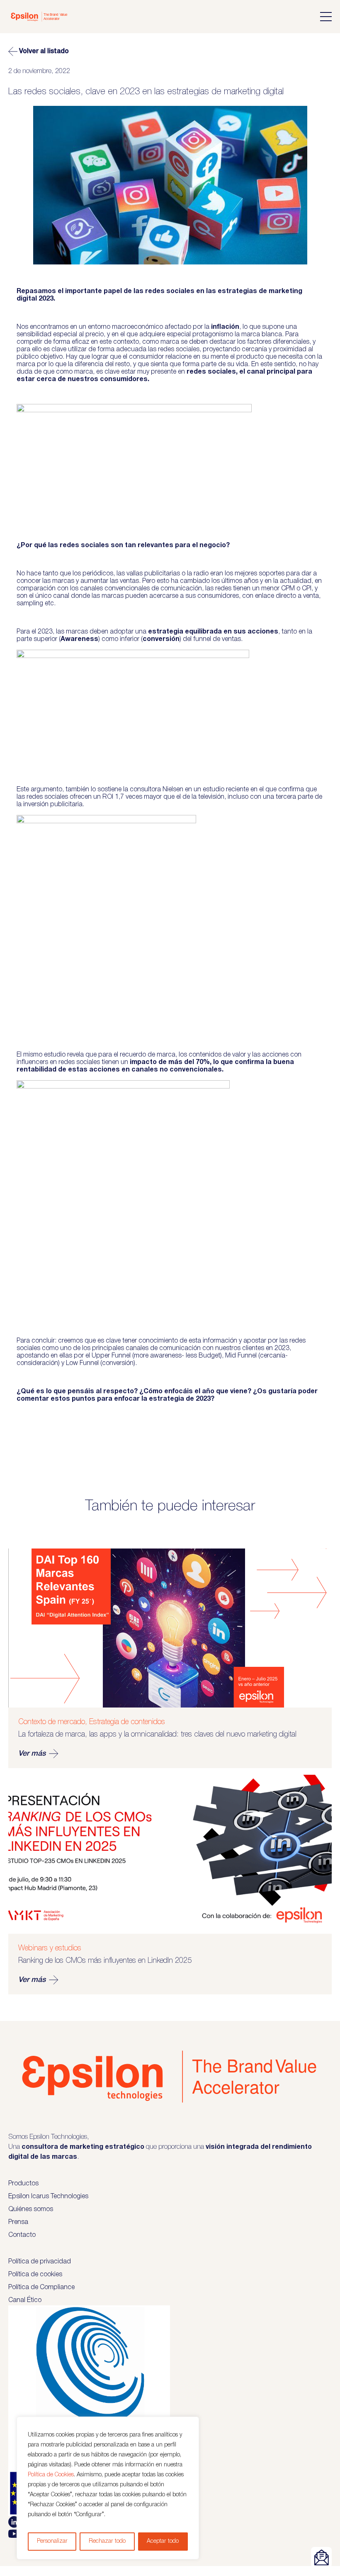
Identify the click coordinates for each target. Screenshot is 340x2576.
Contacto (22, 2235)
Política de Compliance (41, 2287)
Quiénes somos (31, 2209)
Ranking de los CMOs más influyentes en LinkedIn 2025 (105, 1961)
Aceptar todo (163, 2541)
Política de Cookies (51, 2475)
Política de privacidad (40, 2262)
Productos (23, 2184)
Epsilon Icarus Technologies (48, 2197)
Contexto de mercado (52, 1722)
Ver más (32, 1754)
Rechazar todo (107, 2541)
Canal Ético (25, 2300)
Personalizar (52, 2541)
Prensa (18, 2222)
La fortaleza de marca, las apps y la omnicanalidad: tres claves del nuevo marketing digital (157, 1734)
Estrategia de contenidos (127, 1722)
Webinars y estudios (50, 1948)
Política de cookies (35, 2275)
